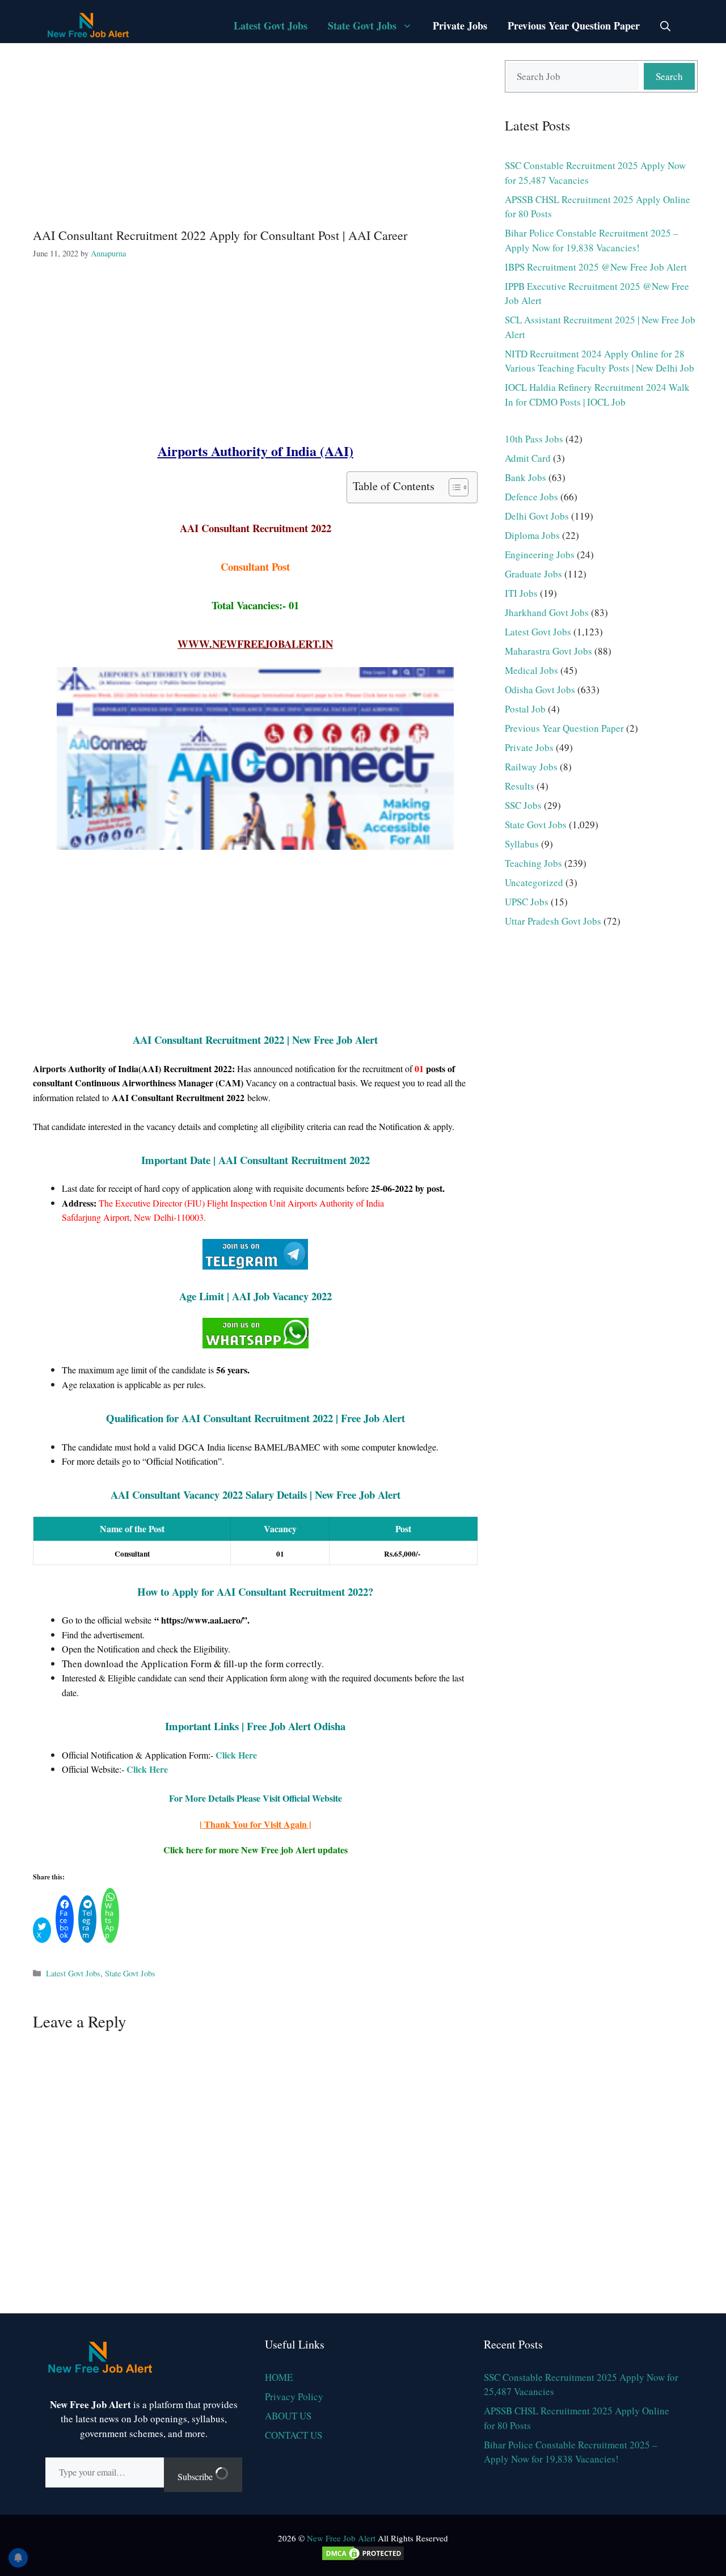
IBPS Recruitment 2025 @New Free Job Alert (596, 267)
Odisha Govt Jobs (540, 690)
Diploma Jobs (532, 535)
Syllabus (522, 844)
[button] (665, 26)
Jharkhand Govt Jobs (547, 612)
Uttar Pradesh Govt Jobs (553, 921)
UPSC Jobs (527, 902)
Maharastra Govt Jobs (548, 651)
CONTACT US (294, 2435)
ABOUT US (288, 2416)
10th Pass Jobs (534, 439)
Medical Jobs (531, 670)
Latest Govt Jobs (271, 26)
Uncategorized (534, 882)
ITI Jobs (521, 593)
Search (669, 76)
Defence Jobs (531, 497)
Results (520, 786)
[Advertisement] (255, 134)
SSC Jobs (523, 805)
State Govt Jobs (362, 26)
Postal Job (525, 709)
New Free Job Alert (341, 2538)
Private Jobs (460, 26)
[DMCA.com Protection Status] (363, 2558)
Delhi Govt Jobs (537, 516)
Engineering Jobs (540, 555)
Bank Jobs (525, 477)
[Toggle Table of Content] (453, 487)
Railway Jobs (531, 767)
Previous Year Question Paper (574, 26)
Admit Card (528, 458)
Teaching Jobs (533, 863)
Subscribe (196, 2476)
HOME (279, 2377)
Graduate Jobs (533, 574)
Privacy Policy (294, 2396)
